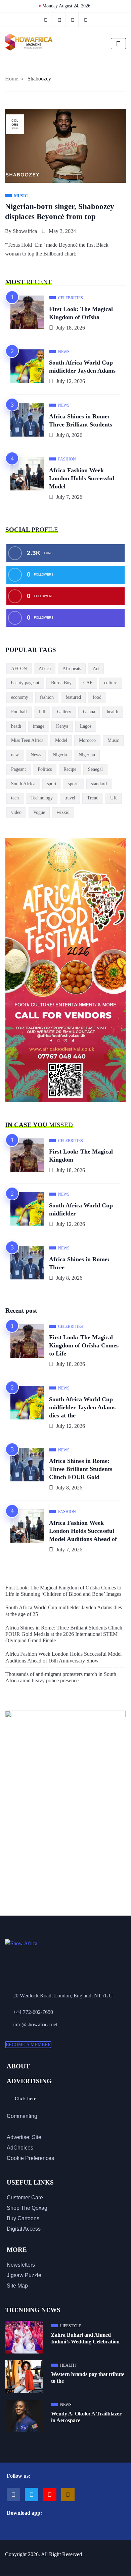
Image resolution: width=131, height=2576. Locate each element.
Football (19, 712)
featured (73, 697)
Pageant (18, 769)
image (39, 726)
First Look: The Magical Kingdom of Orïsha (81, 313)
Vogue (39, 812)
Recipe (70, 769)
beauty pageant (25, 683)
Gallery (64, 712)
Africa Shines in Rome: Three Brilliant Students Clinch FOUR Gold (81, 1469)
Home (12, 79)
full (42, 712)
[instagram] (73, 20)
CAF (88, 683)
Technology (42, 798)
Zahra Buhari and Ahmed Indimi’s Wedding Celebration (85, 2338)
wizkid (63, 812)
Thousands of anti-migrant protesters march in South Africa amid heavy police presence (61, 1677)
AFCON (19, 669)
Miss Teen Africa (27, 740)
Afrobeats (72, 669)
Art (96, 669)
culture (111, 683)
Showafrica (25, 231)
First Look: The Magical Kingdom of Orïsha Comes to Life (84, 1345)
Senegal (95, 769)
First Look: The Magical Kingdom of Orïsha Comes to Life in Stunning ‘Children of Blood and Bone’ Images (63, 1591)
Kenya (62, 726)
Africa (45, 669)
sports (74, 784)
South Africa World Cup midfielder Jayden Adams (82, 367)
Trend (93, 798)
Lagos (86, 726)
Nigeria (60, 755)
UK (114, 798)
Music (113, 740)
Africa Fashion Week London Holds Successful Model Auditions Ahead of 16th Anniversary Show (63, 1657)
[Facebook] (46, 20)
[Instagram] (68, 2495)
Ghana (89, 712)
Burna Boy (61, 683)
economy (20, 697)
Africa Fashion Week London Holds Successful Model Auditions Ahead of (83, 1531)
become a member (28, 2045)
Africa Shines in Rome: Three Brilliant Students (81, 420)
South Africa (23, 784)
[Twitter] (60, 20)
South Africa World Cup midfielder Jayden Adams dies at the (82, 1407)
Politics (45, 769)
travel (70, 798)
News (36, 755)
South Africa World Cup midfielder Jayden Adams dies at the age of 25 (64, 1611)
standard (99, 784)
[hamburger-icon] (118, 44)
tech (15, 798)
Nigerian (87, 755)
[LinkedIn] (86, 20)
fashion (47, 697)
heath (16, 726)
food (97, 697)
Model (61, 740)
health (113, 712)
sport (52, 784)
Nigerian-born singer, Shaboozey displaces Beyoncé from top (60, 212)
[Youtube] (50, 2495)
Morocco (87, 740)
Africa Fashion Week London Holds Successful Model (82, 478)
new (15, 755)
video (16, 812)
